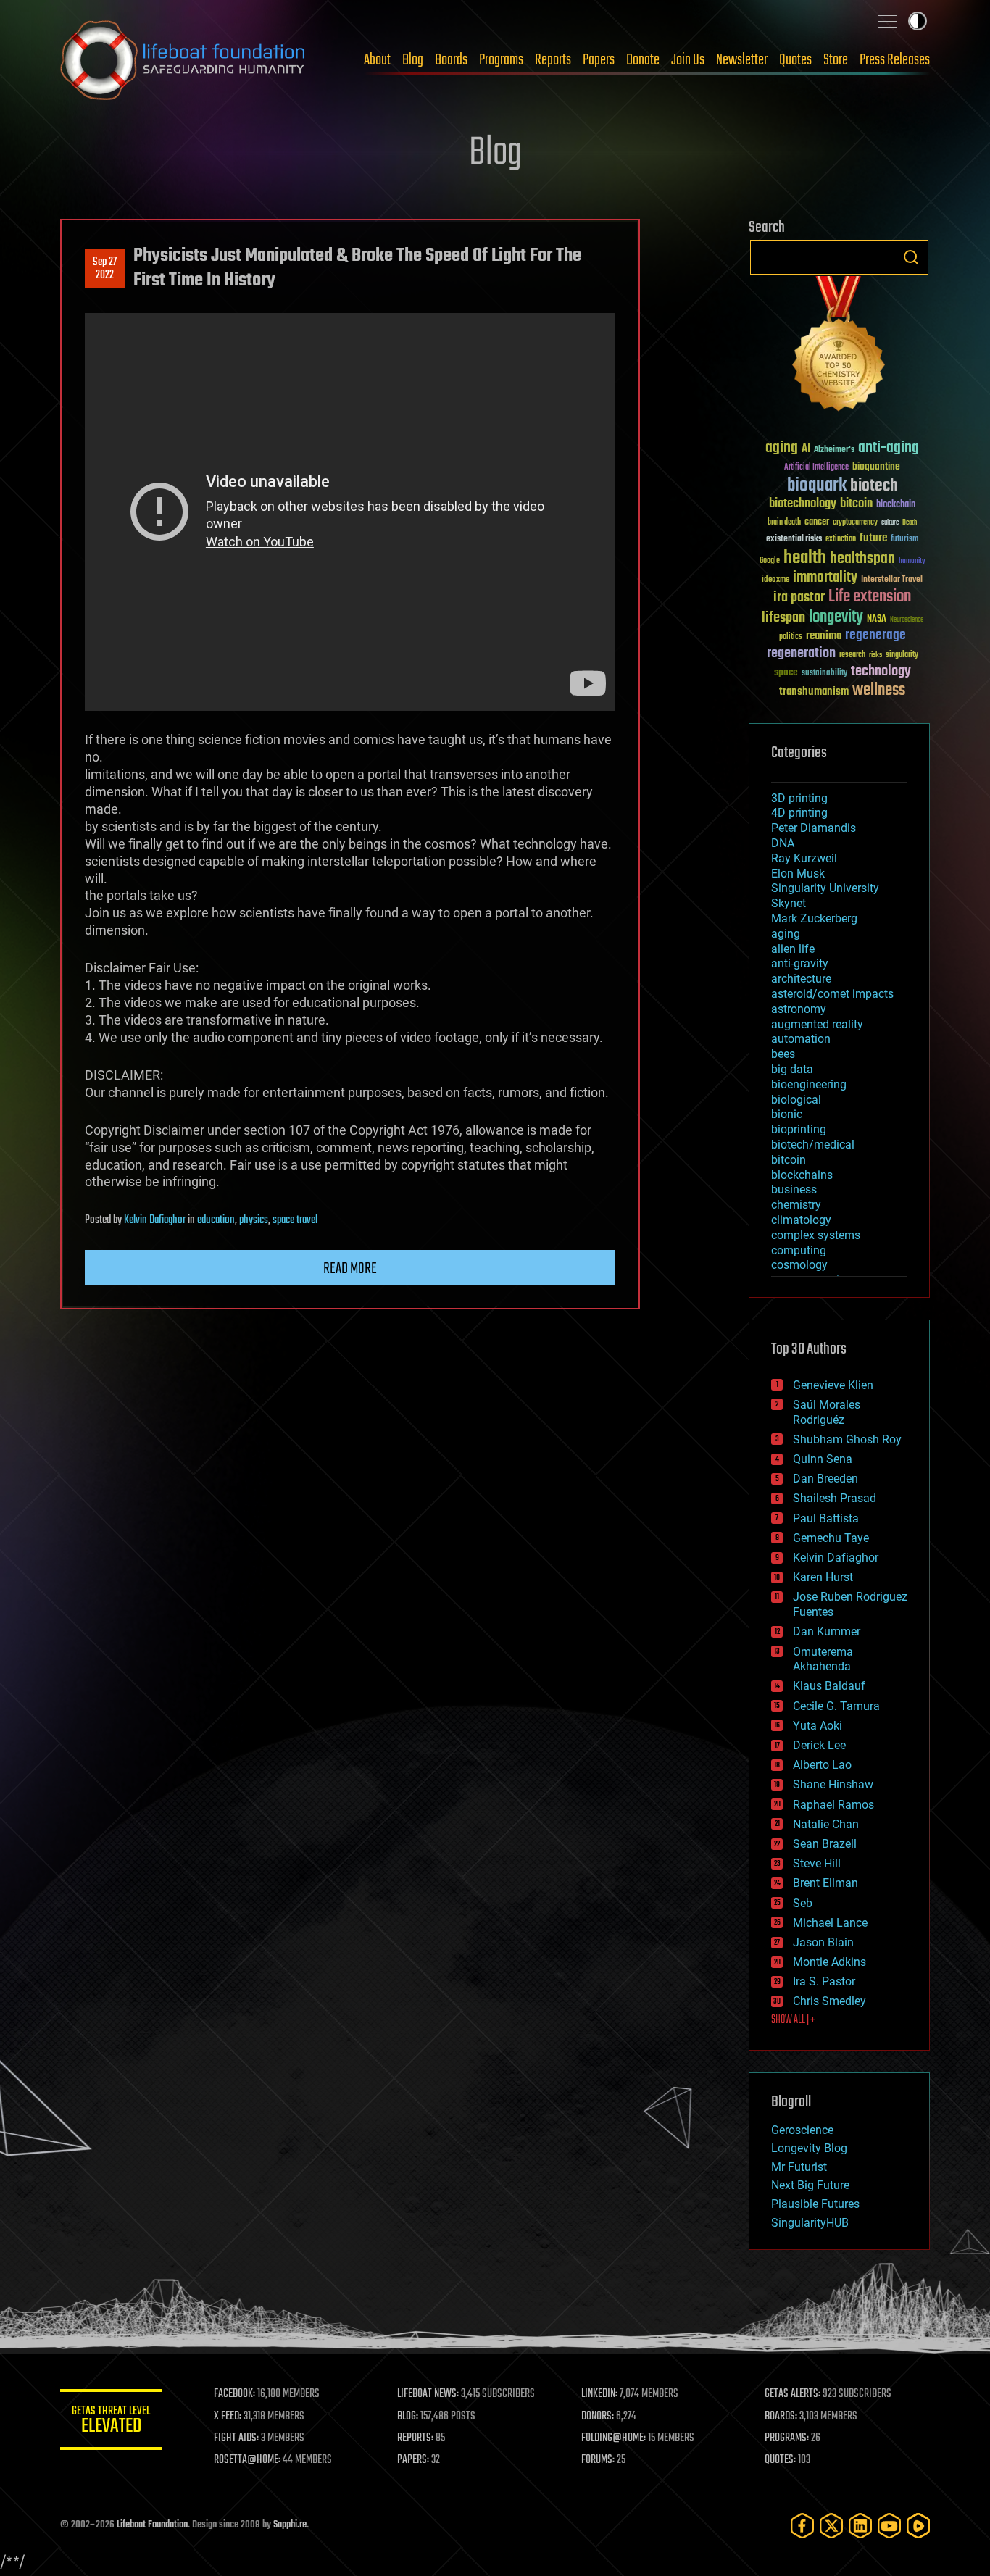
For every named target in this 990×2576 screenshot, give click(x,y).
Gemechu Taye (831, 1538)
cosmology (799, 1265)
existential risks (794, 539)
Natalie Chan (826, 1824)
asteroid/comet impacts (832, 994)
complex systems (816, 1235)
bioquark (817, 486)
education (216, 1220)
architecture (801, 979)
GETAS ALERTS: (793, 2394)
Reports (553, 60)
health (805, 558)
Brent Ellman (825, 1883)
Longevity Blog (809, 2148)
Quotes (795, 60)
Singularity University (825, 888)
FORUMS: (598, 2460)
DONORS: (598, 2417)
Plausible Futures (815, 2204)
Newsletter (742, 60)
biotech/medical (813, 1145)
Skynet (789, 903)
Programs (501, 60)
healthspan (862, 559)
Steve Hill (817, 1863)
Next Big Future (810, 2185)
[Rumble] (918, 2526)
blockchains (802, 1175)
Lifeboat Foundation (152, 2525)
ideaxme (775, 580)
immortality (825, 578)
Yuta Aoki (818, 1726)
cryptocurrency (855, 523)
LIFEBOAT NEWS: (428, 2394)
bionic (787, 1114)
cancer (817, 522)
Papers (599, 60)
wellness (879, 691)
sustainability (824, 674)
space (786, 672)
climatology (801, 1220)
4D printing (799, 813)
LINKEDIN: (599, 2394)
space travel (295, 1220)
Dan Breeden (825, 1479)
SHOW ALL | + (793, 2020)
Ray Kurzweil (804, 858)
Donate (643, 60)
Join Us (688, 60)
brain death (784, 523)
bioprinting (799, 1129)
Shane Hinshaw (833, 1784)
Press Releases (895, 60)
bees (783, 1054)
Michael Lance (830, 1923)
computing (799, 1250)
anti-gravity (800, 963)
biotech (874, 486)
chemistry (796, 1205)
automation (801, 1039)
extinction (841, 539)
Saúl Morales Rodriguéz (827, 1412)
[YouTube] (889, 2526)
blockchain (896, 505)
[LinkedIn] (860, 2526)
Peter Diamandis (814, 828)
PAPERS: (413, 2460)
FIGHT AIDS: (236, 2438)
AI (806, 450)
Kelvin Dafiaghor (155, 1220)
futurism (904, 540)
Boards (451, 60)
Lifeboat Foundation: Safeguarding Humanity (183, 60)
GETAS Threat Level (111, 2422)
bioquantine (876, 466)
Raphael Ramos (833, 1805)
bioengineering (809, 1084)
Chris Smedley (829, 2001)
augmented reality (817, 1024)
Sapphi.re (290, 2525)
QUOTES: (780, 2460)
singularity (902, 655)
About (377, 60)
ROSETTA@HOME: (247, 2460)
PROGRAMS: (787, 2438)
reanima (824, 636)
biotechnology (803, 504)
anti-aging (889, 448)
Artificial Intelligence (816, 468)
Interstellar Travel (892, 580)
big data (792, 1069)
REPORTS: (415, 2438)
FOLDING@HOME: (613, 2438)
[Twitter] (831, 2526)
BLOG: (408, 2417)
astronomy (799, 1009)
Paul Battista (826, 1518)
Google (770, 561)
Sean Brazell (825, 1844)
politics (791, 637)
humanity (912, 562)
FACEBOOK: (234, 2394)
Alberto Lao (822, 1765)
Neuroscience (907, 621)
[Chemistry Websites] (839, 347)
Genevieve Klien (833, 1385)
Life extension (870, 597)
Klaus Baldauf (829, 1686)
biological (796, 1100)
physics (254, 1220)
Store (836, 60)
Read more (350, 1269)
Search (911, 257)
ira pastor (799, 597)
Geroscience (802, 2130)
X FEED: (228, 2417)
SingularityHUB (810, 2223)
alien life (793, 949)
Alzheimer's (834, 450)
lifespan (783, 618)
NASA (877, 620)
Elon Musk (798, 874)
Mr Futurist (799, 2167)
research (852, 655)
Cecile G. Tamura (836, 1706)
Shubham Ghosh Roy (847, 1439)
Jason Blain (823, 1942)
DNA (783, 843)
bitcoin (856, 504)
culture (890, 523)
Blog (413, 60)
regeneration (801, 653)
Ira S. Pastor (824, 1981)
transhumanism (814, 692)
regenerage (875, 635)
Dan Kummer (827, 1631)
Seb (803, 1903)
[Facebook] (802, 2526)
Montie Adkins (829, 1962)
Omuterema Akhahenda (823, 1659)
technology (881, 672)
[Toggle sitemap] (888, 21)
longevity (836, 617)
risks (875, 655)
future (873, 538)
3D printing (799, 798)
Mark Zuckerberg (814, 918)
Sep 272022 (105, 269)
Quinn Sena (823, 1459)
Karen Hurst (823, 1577)
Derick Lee (819, 1745)
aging (782, 448)
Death (910, 523)
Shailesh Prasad (835, 1498)
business (794, 1189)
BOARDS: (781, 2417)
